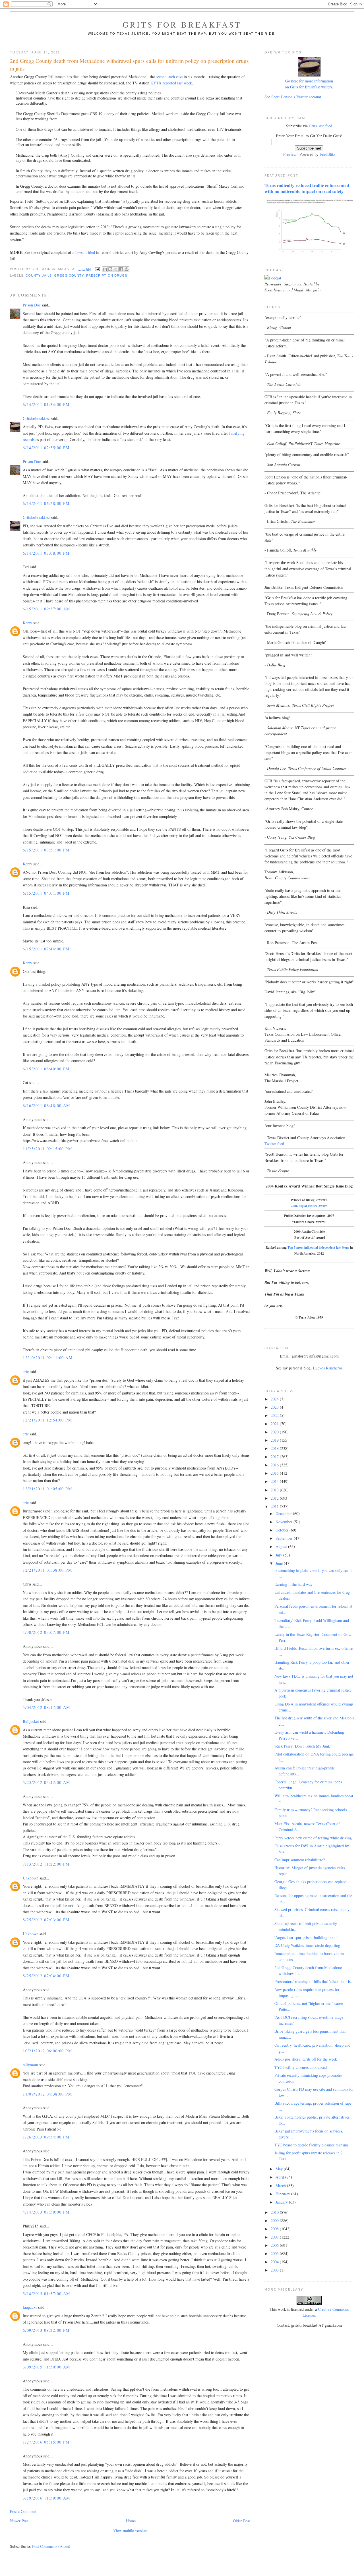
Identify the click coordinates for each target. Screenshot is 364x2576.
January (282, 2202)
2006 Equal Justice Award (309, 1206)
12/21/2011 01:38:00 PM (47, 1570)
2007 (275, 2237)
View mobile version (130, 2530)
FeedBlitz (327, 154)
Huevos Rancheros (328, 1368)
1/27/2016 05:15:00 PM (46, 2442)
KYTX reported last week (171, 83)
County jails (39, 275)
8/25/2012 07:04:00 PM (46, 1976)
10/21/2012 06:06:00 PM (47, 2051)
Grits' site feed (320, 126)
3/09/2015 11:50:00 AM (46, 2367)
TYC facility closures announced (301, 2067)
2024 (275, 1399)
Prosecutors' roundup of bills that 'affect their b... (314, 1981)
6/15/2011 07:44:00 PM (46, 949)
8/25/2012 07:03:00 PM (46, 1920)
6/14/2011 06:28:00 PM (46, 503)
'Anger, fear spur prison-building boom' (306, 1937)
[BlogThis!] (110, 269)
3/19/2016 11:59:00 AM (46, 2498)
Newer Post (19, 2521)
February (283, 2194)
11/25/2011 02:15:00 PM (47, 1149)
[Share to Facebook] (121, 269)
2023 (275, 1407)
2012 (275, 1498)
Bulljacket (31, 1721)
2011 (275, 1506)
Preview (290, 154)
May (280, 2169)
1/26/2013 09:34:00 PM (46, 2137)
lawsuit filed (85, 252)
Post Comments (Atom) (51, 2546)
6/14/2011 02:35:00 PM (46, 448)
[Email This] (105, 269)
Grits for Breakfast (182, 24)
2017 (275, 1457)
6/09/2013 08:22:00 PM (46, 2330)
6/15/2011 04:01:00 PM (46, 893)
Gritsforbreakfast (36, 418)
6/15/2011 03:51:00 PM (46, 850)
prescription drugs (107, 275)
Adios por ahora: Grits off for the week (306, 2059)
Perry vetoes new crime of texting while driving (313, 1838)
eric (26, 1372)
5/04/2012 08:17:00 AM (46, 1707)
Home (131, 2521)
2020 (275, 1432)
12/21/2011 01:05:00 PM (47, 1489)
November (285, 1522)
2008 (275, 2229)
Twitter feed (274, 1144)
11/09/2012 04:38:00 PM (47, 2094)
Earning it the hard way (293, 1584)
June (280, 1563)
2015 (275, 1473)
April (280, 2177)
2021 (275, 1424)
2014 (275, 1481)
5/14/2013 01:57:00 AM (46, 2294)
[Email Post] (97, 269)
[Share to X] (116, 269)
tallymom (30, 2065)
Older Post (241, 2521)
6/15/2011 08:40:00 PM (46, 1069)
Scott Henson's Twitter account (296, 97)
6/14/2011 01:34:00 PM (46, 404)
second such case (169, 77)
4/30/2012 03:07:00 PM (46, 1632)
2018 (275, 1448)
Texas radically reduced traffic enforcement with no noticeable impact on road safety (307, 188)
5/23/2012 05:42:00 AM (46, 1782)
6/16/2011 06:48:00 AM (46, 1105)
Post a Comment (23, 2511)
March (281, 2186)
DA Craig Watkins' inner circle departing (307, 1945)
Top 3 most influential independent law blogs (318, 1247)
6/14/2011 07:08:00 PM (46, 553)
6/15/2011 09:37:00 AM (46, 609)
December (284, 1513)
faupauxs (30, 2307)
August (282, 1546)
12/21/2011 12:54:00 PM (47, 1420)
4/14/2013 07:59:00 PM (46, 2212)
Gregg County (69, 275)
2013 (275, 1490)
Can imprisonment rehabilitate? (300, 1860)
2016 (275, 1465)
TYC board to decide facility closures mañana (311, 2145)
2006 (275, 2245)
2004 (275, 2262)
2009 (275, 2220)
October (283, 1530)
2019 (275, 1440)
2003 (275, 2270)
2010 (275, 2212)
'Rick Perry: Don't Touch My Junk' (303, 1746)
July (279, 1555)
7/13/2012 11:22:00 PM (46, 1864)
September (285, 1538)
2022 (275, 1415)
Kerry (27, 623)
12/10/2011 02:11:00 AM (48, 1358)
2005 (275, 2253)
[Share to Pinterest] (127, 269)
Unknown (31, 1878)
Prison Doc (32, 305)
